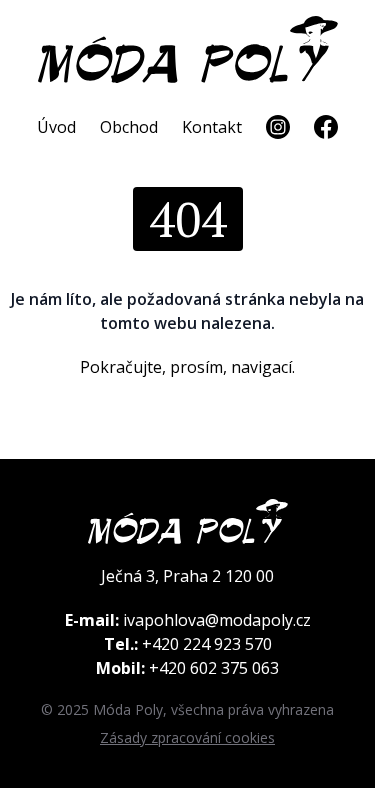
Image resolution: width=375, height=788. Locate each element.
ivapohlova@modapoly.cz (217, 620)
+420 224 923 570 (207, 644)
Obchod (129, 127)
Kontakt (212, 127)
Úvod (56, 127)
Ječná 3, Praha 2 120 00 (187, 576)
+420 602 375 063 (214, 668)
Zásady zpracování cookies (187, 737)
